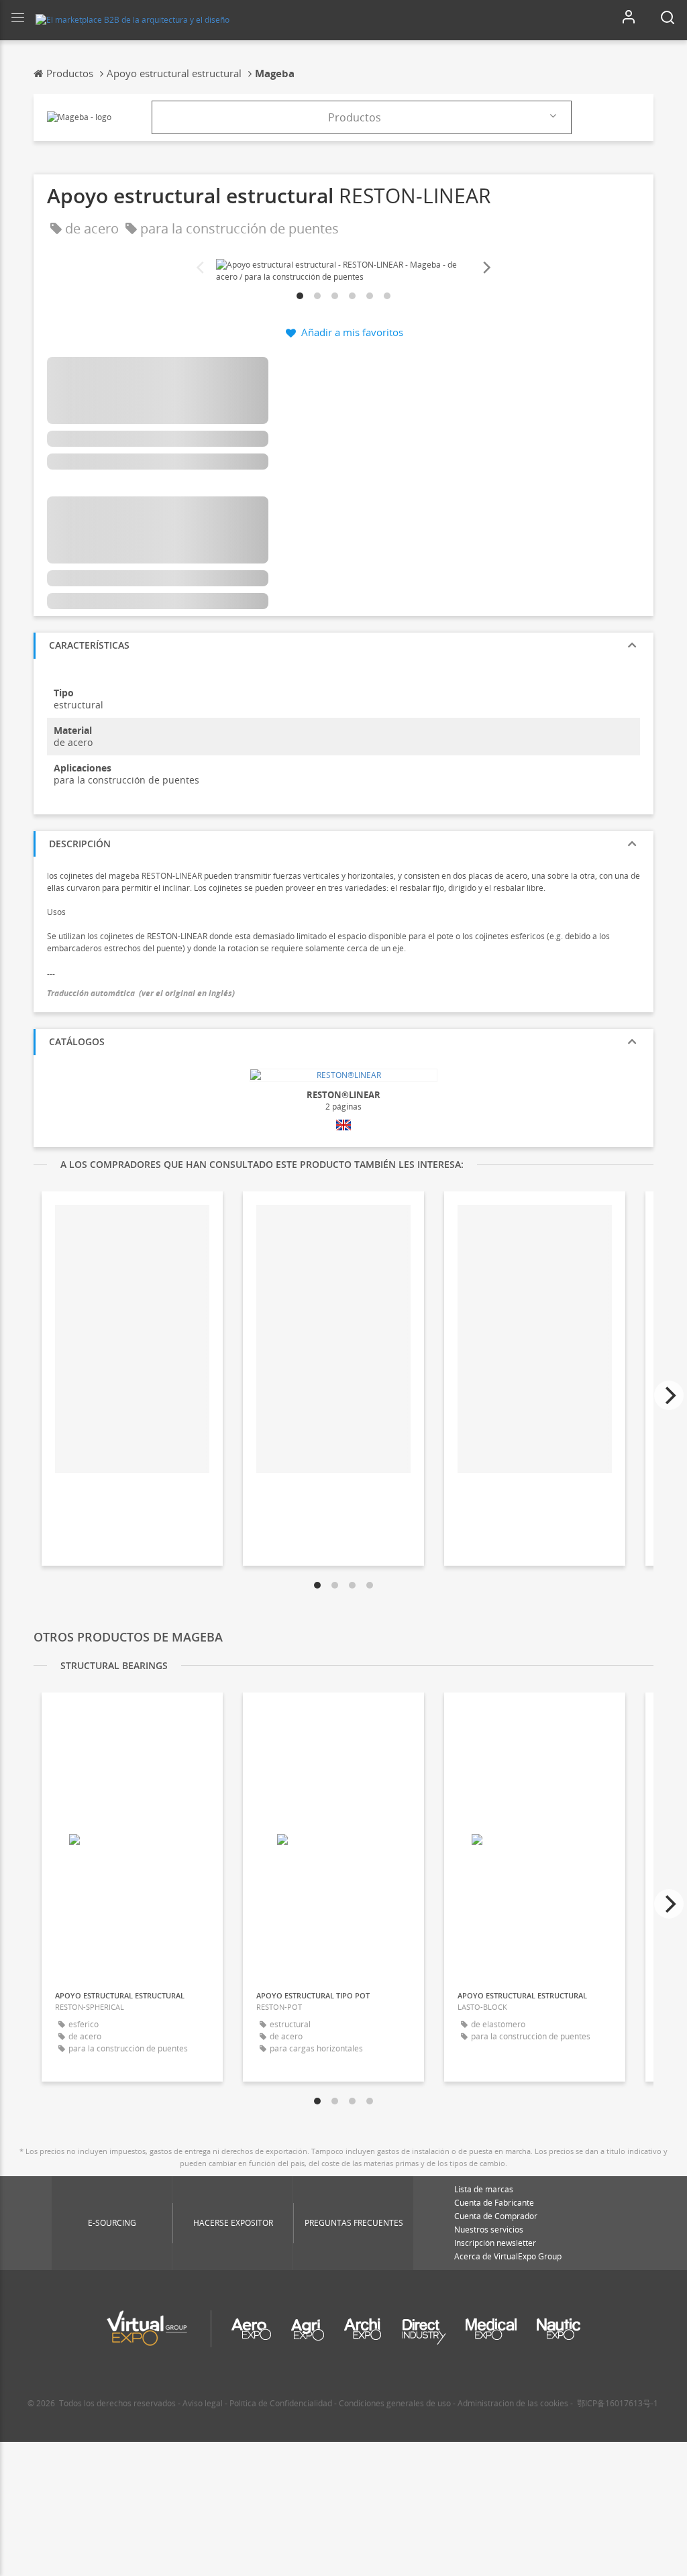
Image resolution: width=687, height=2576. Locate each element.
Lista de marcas (484, 2189)
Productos (355, 117)
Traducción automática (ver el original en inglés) (141, 993)
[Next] (486, 268)
